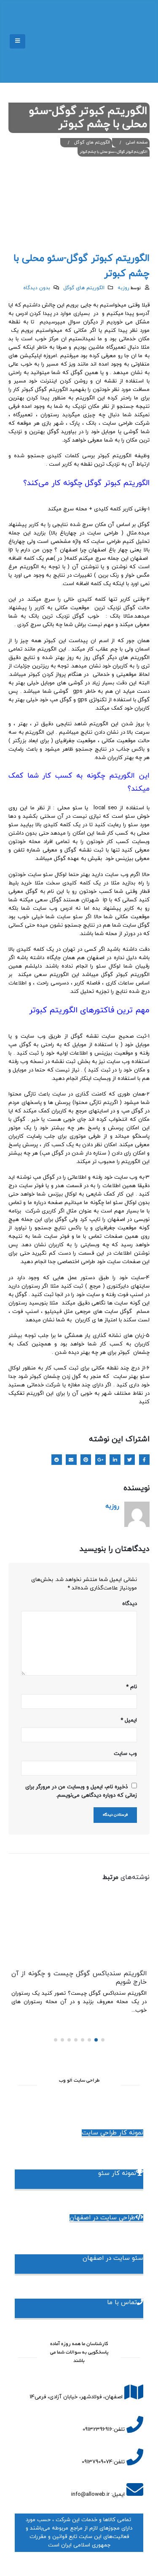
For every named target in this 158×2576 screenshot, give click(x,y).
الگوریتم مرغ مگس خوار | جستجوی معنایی (87, 1974)
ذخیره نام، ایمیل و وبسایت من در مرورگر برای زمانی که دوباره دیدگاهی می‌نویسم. (81, 1791)
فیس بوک (144, 1460)
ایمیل (129, 1720)
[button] (103, 2041)
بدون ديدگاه (37, 288)
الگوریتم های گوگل (84, 288)
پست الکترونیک (71, 1460)
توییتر (130, 1460)
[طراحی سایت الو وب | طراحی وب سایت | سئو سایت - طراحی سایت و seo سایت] (127, 41)
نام (131, 1687)
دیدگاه (130, 1604)
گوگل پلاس (100, 1460)
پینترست (86, 1460)
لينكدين (115, 1460)
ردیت (57, 1460)
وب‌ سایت (125, 1754)
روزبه (123, 288)
